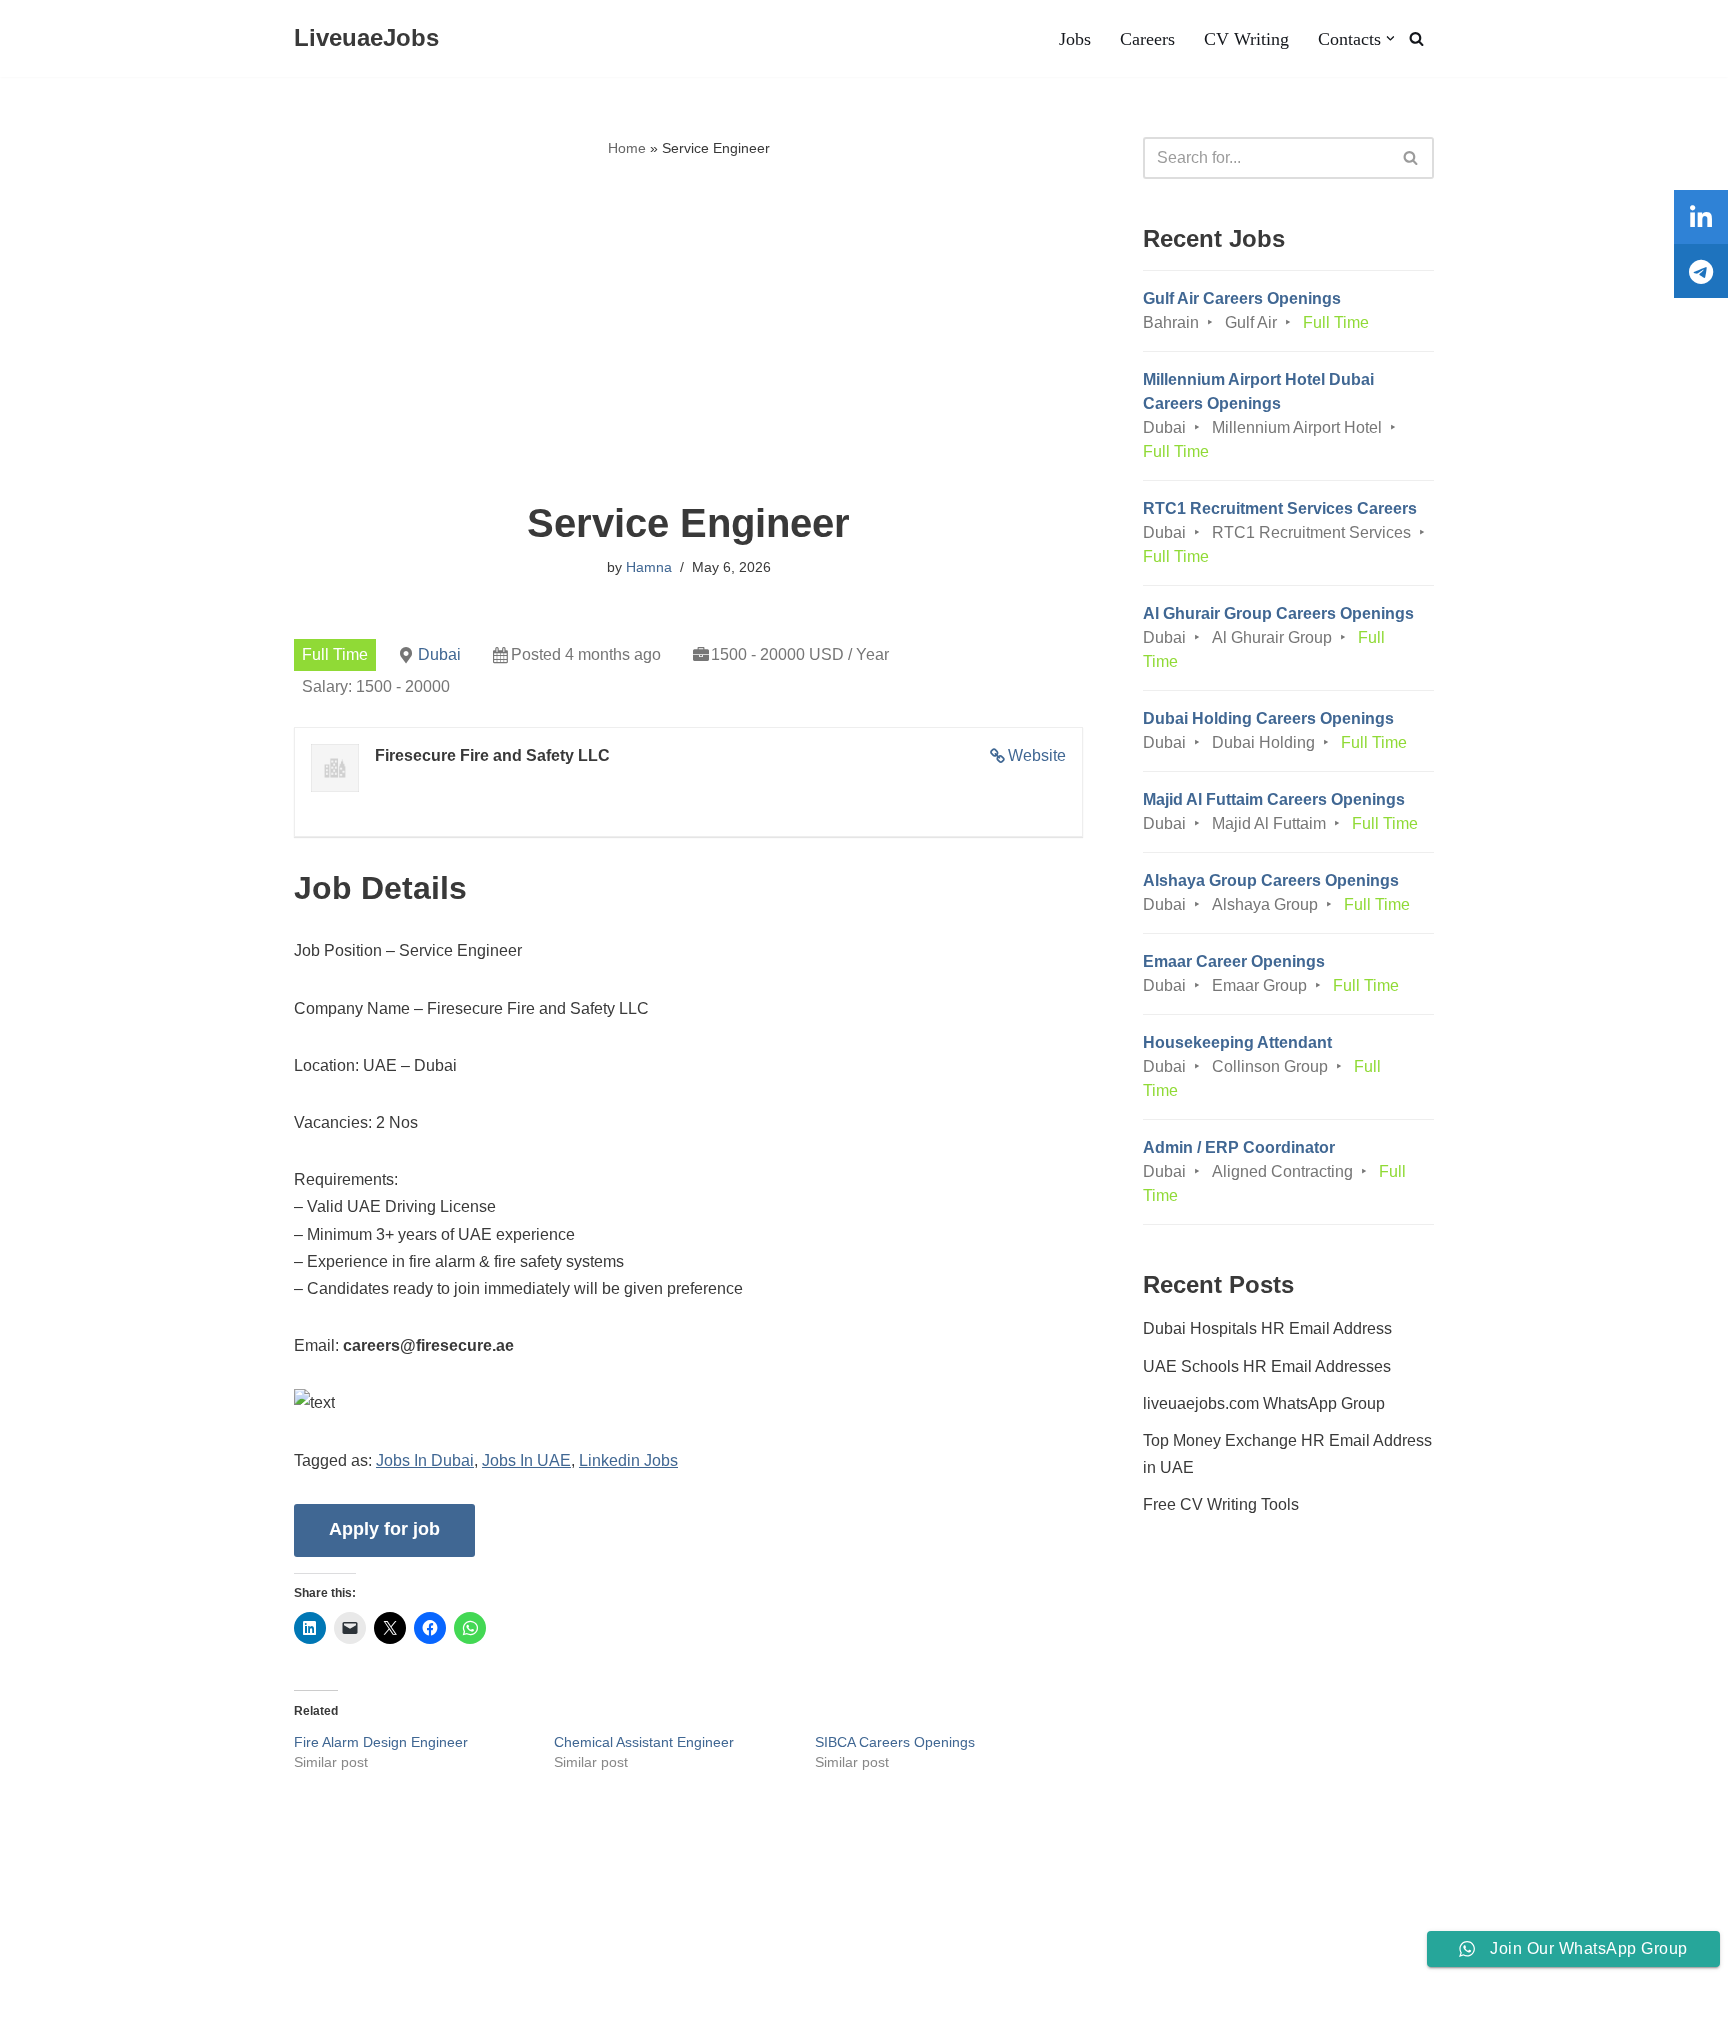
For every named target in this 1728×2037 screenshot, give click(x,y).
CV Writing (1246, 39)
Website (1037, 755)
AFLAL (261, 2011)
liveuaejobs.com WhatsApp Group (1264, 1403)
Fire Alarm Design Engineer (381, 1742)
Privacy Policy (288, 1961)
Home (627, 148)
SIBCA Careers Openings (895, 1742)
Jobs (1075, 39)
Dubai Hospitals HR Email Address (1267, 1328)
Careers (1147, 39)
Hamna (649, 567)
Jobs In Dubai (425, 1460)
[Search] (1416, 38)
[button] (1390, 38)
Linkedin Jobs (628, 1460)
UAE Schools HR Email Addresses (1267, 1366)
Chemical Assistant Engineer (644, 1742)
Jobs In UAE (526, 1460)
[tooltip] (1701, 217)
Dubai (439, 654)
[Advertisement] (688, 331)
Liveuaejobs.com (75, 2011)
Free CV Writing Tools (1221, 1504)
